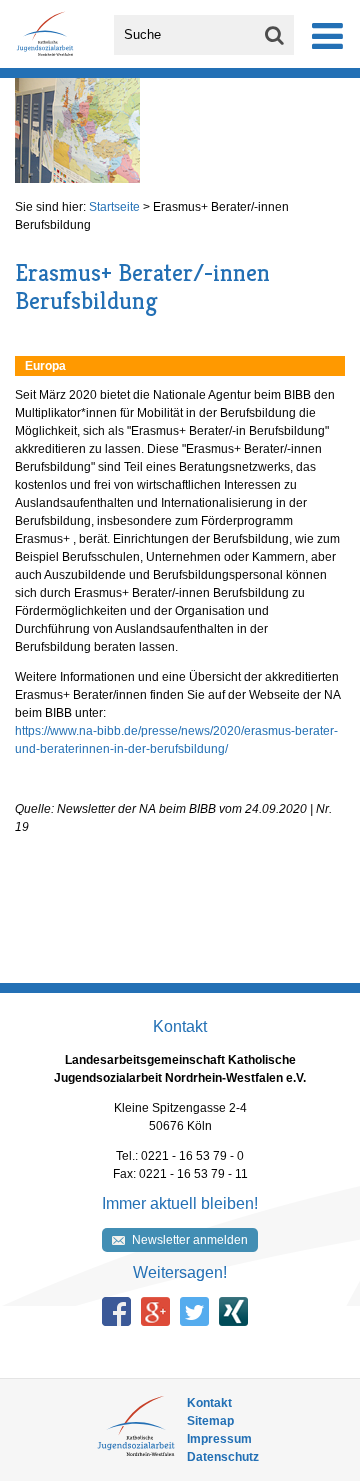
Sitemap (210, 1421)
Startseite (114, 207)
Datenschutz (223, 1457)
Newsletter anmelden (190, 1240)
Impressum (219, 1439)
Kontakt (209, 1403)
